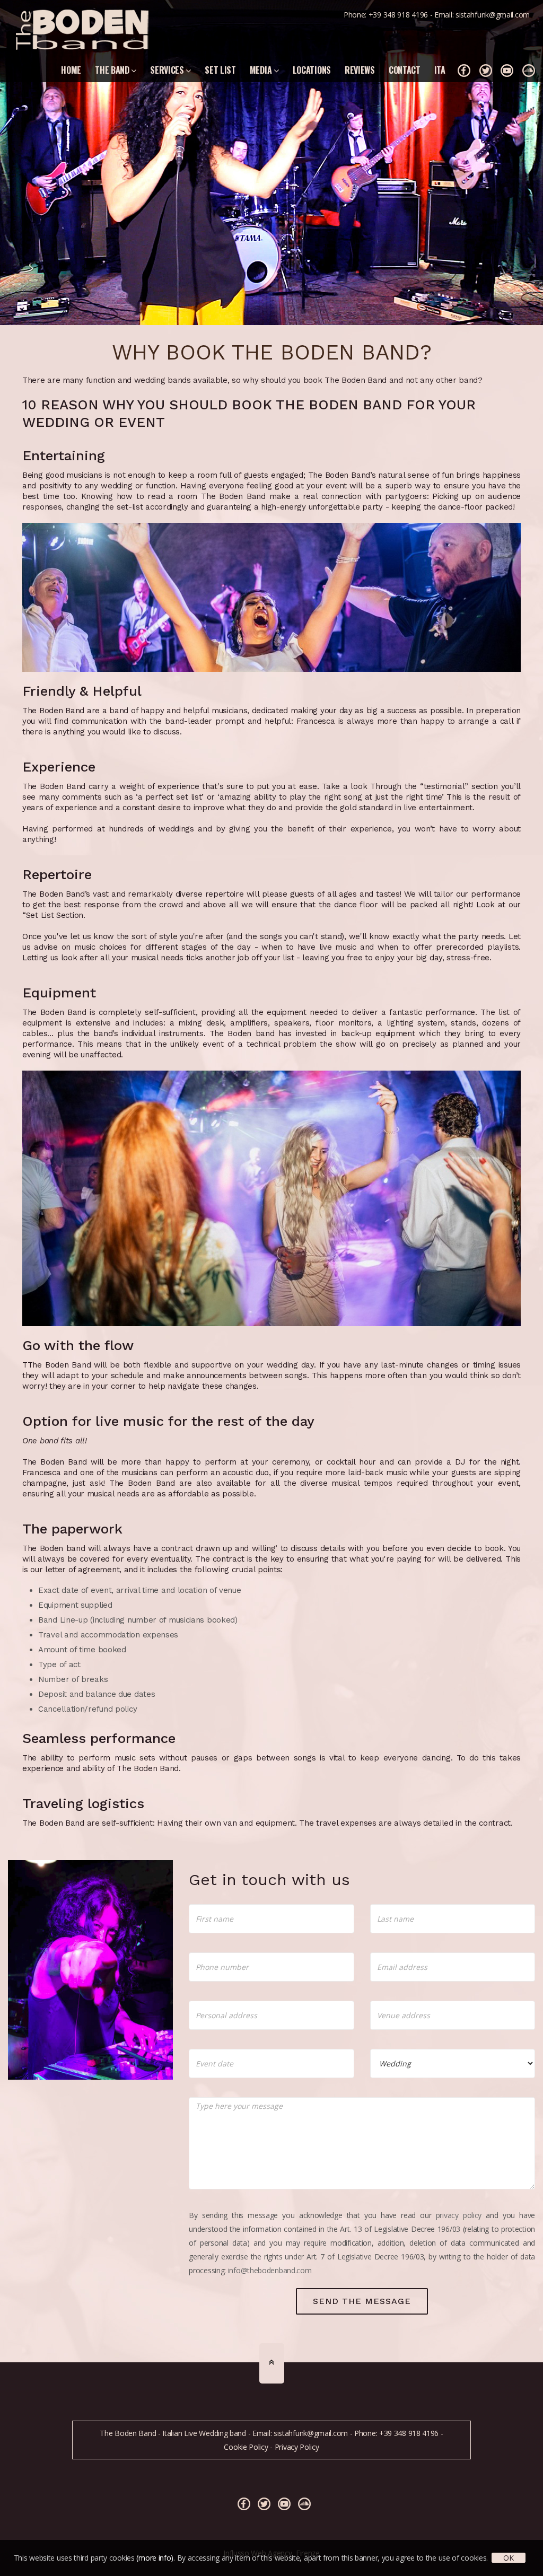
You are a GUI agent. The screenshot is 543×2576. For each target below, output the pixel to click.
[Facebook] (464, 71)
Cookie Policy (246, 2447)
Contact (405, 70)
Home (71, 70)
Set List (220, 70)
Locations (312, 70)
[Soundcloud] (529, 71)
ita (440, 70)
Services (168, 70)
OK (508, 2558)
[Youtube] (507, 71)
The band (113, 70)
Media (262, 70)
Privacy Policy (297, 2447)
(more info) (155, 2558)
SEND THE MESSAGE (362, 2301)
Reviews (360, 70)
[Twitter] (486, 71)
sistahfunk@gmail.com (493, 15)
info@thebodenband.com (270, 2270)
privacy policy (459, 2215)
